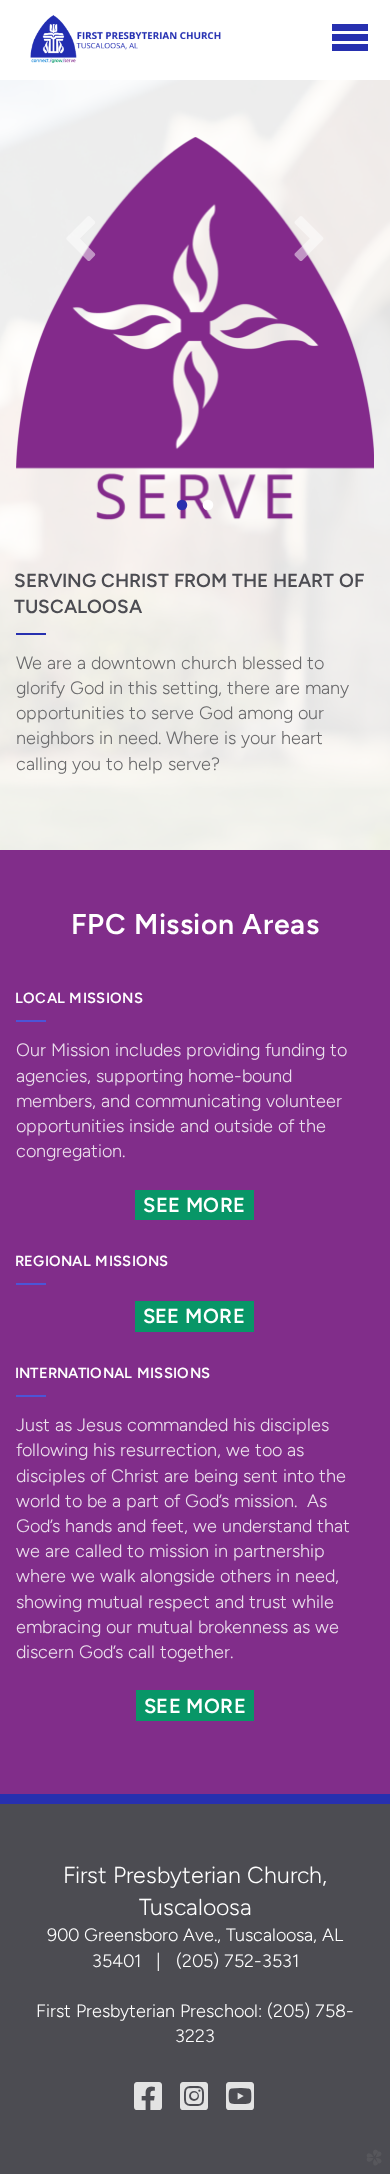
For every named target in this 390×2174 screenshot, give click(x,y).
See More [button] (194, 1205)
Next (309, 237)
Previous (81, 237)
